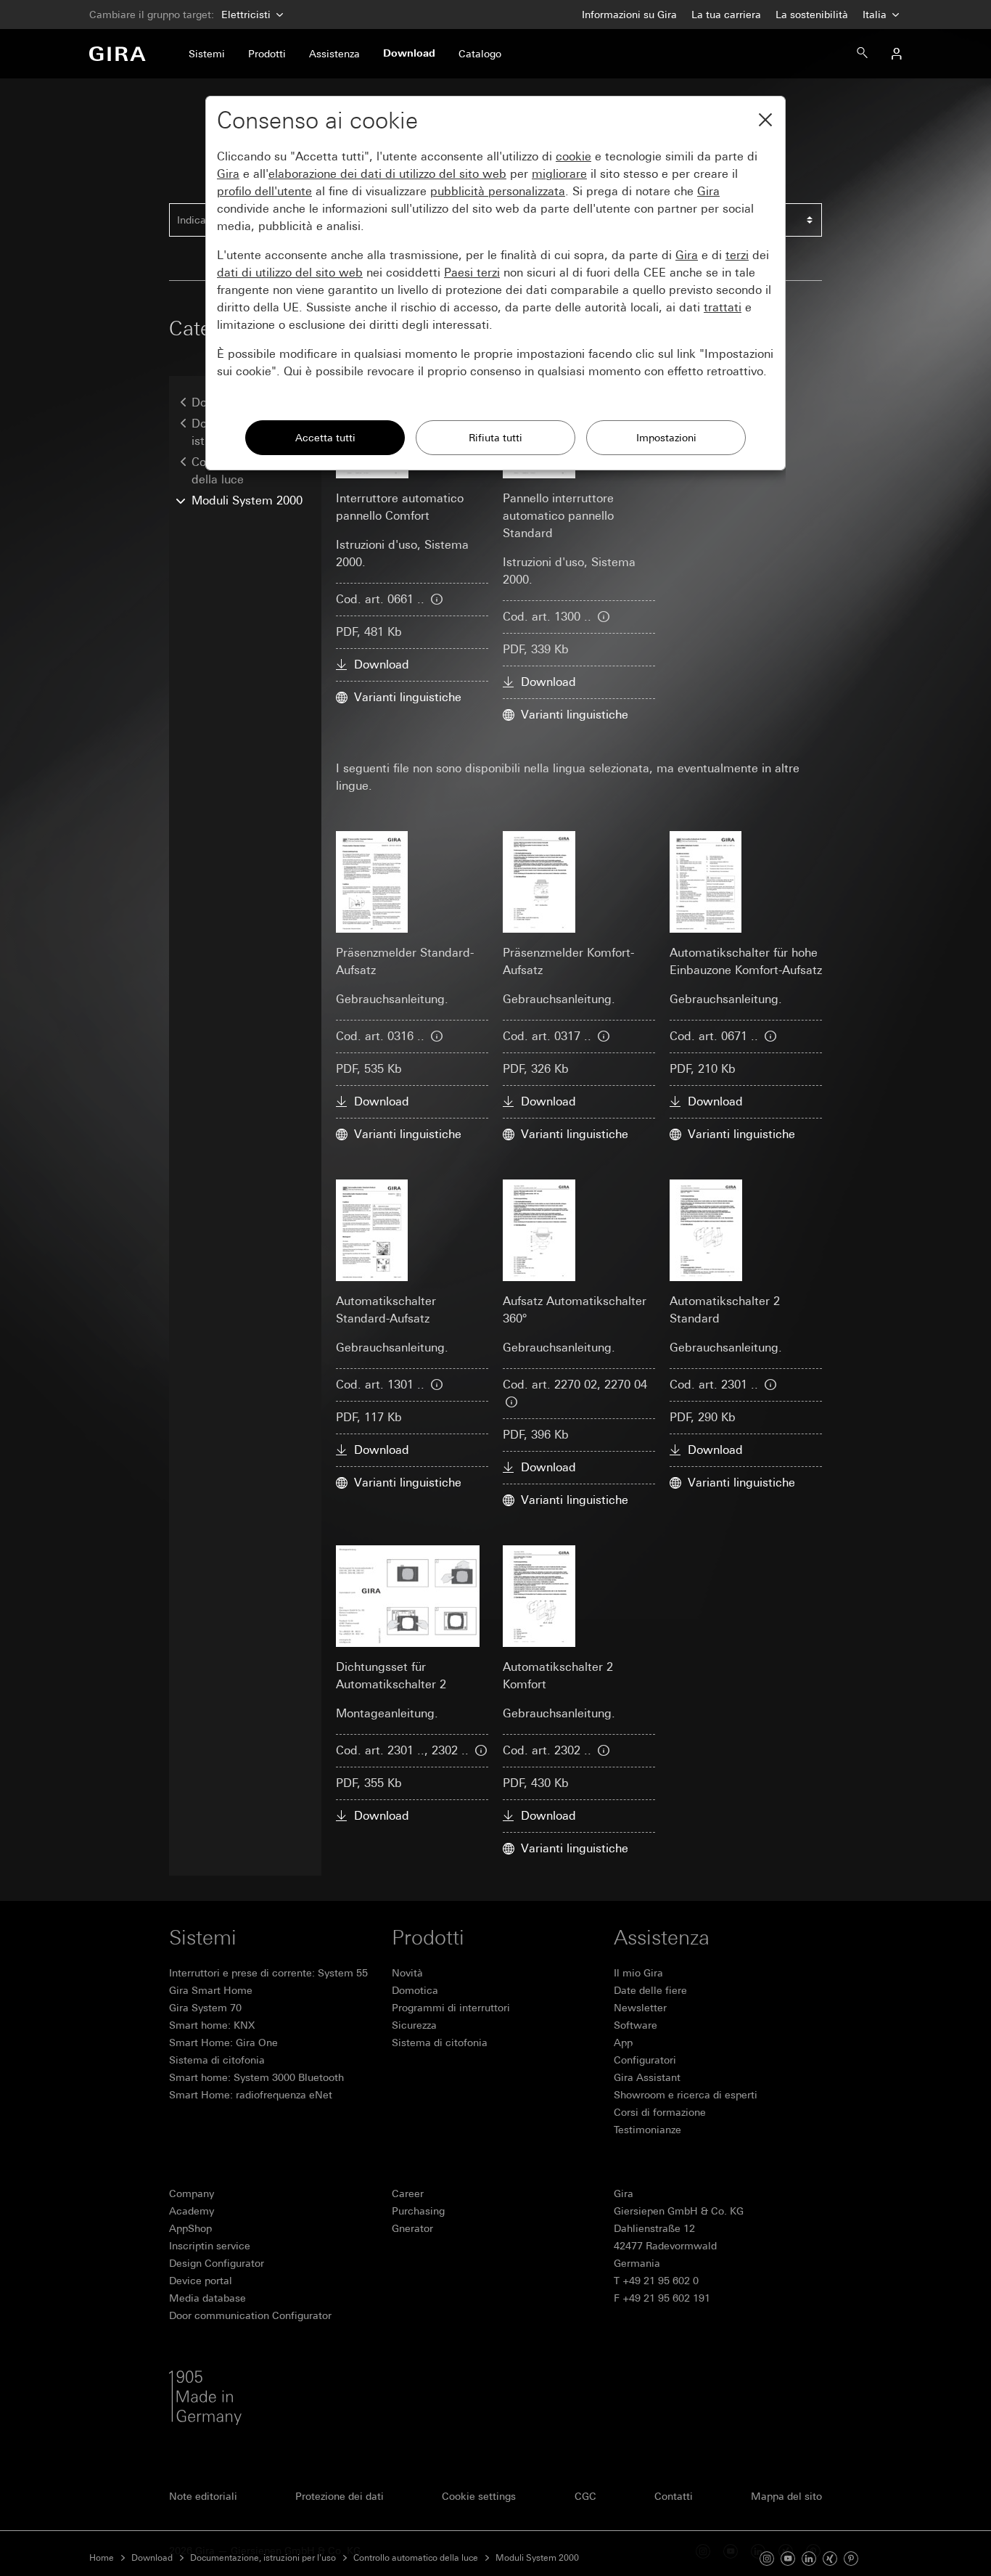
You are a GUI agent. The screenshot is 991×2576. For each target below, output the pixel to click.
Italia (876, 15)
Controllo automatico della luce (416, 2558)
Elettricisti (246, 15)
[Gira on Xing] (830, 2557)
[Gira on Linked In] (809, 2557)
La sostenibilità (812, 15)
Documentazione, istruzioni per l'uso (263, 2558)
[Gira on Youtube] (788, 2557)
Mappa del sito (786, 2496)
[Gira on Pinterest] (851, 2557)
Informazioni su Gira (629, 15)
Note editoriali (203, 2496)
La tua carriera (726, 15)
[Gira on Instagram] (767, 2557)
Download (152, 2558)
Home (102, 2558)
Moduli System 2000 (537, 2558)
